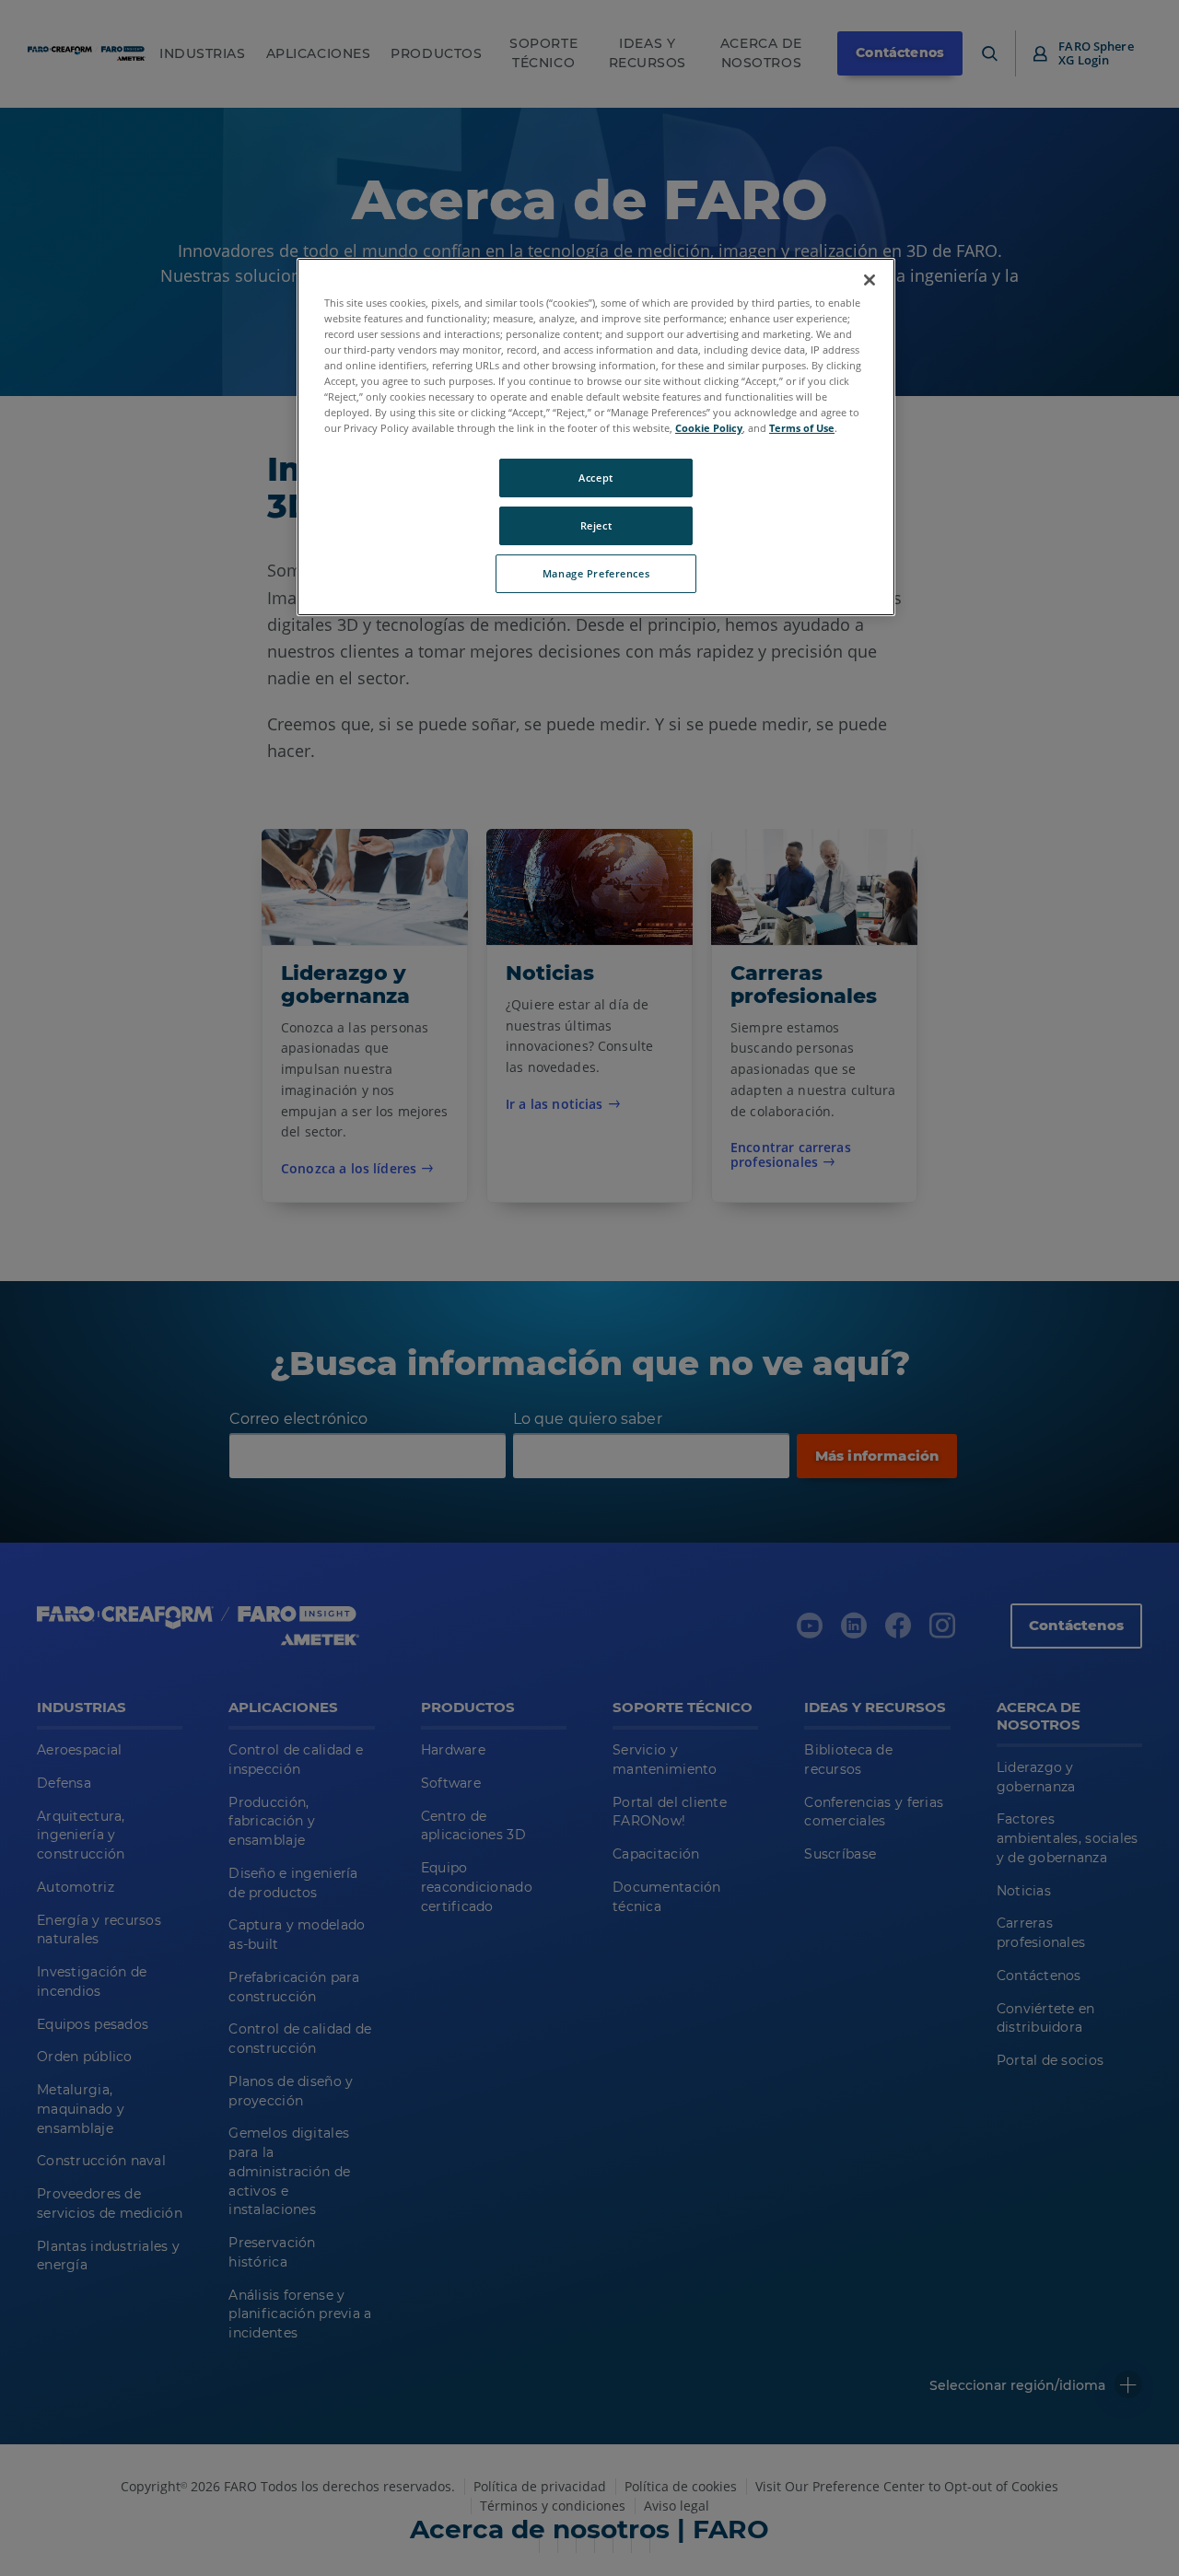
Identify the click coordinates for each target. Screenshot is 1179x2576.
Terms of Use (802, 428)
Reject (596, 525)
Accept (595, 478)
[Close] (870, 280)
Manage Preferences (596, 573)
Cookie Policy (709, 428)
